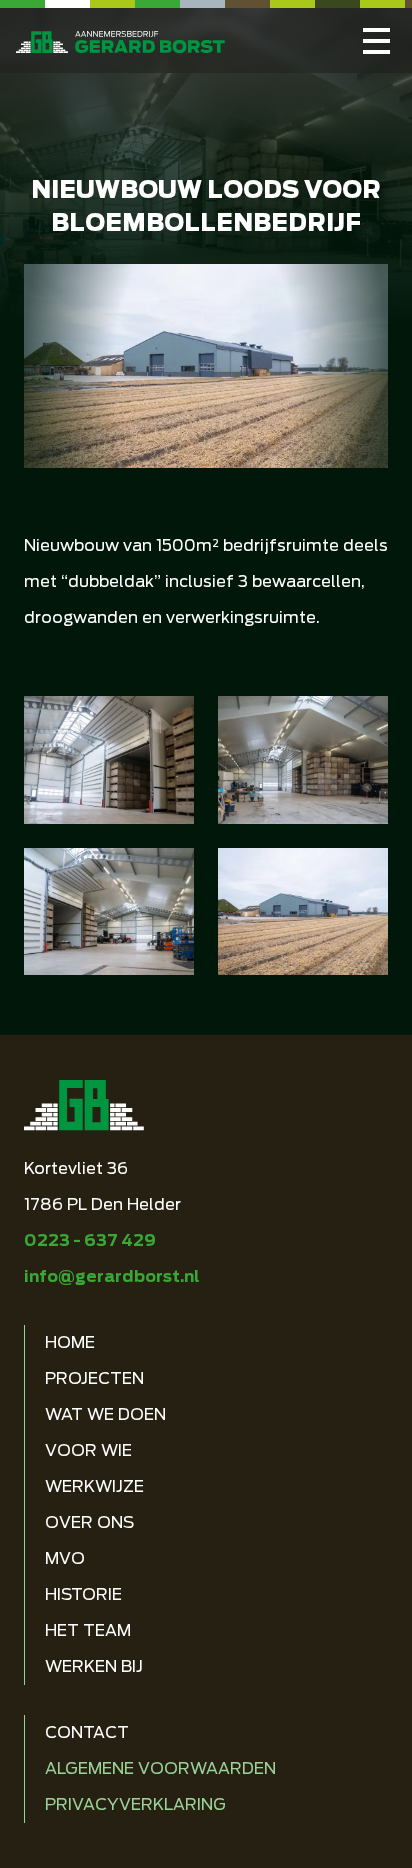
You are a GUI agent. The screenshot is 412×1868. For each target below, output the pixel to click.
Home (70, 1342)
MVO (65, 1558)
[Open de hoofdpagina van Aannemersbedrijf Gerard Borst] (120, 41)
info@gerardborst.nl (111, 1276)
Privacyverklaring (135, 1804)
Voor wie (88, 1450)
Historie (83, 1594)
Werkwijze (94, 1486)
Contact (87, 1732)
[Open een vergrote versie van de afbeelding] (109, 760)
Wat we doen (105, 1414)
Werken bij (94, 1666)
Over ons (89, 1522)
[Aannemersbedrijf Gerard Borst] (376, 40)
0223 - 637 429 (90, 1240)
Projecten (94, 1378)
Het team (88, 1630)
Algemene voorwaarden (160, 1768)
